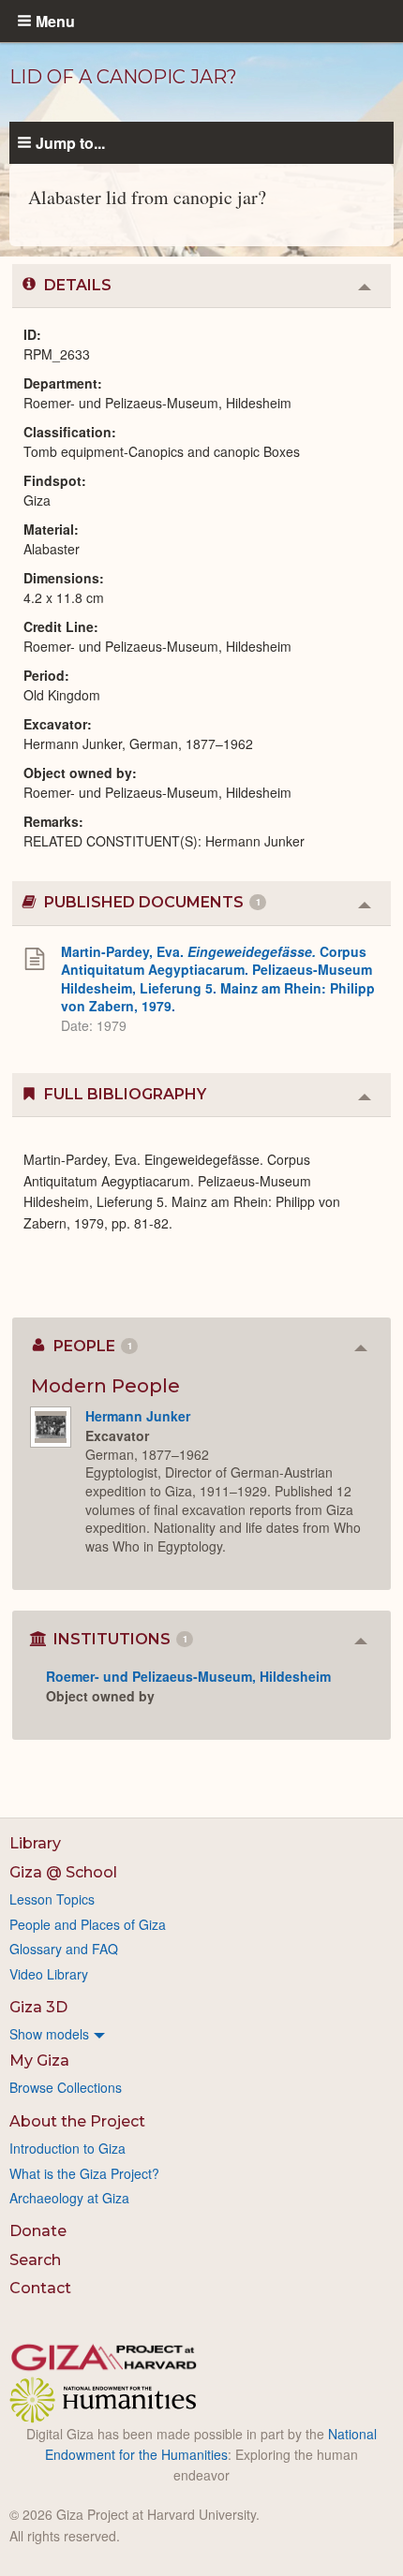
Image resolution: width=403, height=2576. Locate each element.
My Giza (39, 2061)
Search (35, 2260)
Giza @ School (63, 1872)
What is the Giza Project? (84, 2173)
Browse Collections (66, 2087)
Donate (38, 2231)
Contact (40, 2288)
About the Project (77, 2121)
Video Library (49, 1974)
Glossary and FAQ (64, 1949)
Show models (49, 2034)
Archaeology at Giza (69, 2198)
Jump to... (70, 142)
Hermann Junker (138, 1416)
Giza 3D (38, 2007)
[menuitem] (201, 2034)
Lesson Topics (52, 1899)
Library (35, 1843)
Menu (55, 21)
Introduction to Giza (67, 2148)
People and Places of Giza (88, 1924)
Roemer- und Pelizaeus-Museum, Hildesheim (188, 1676)
